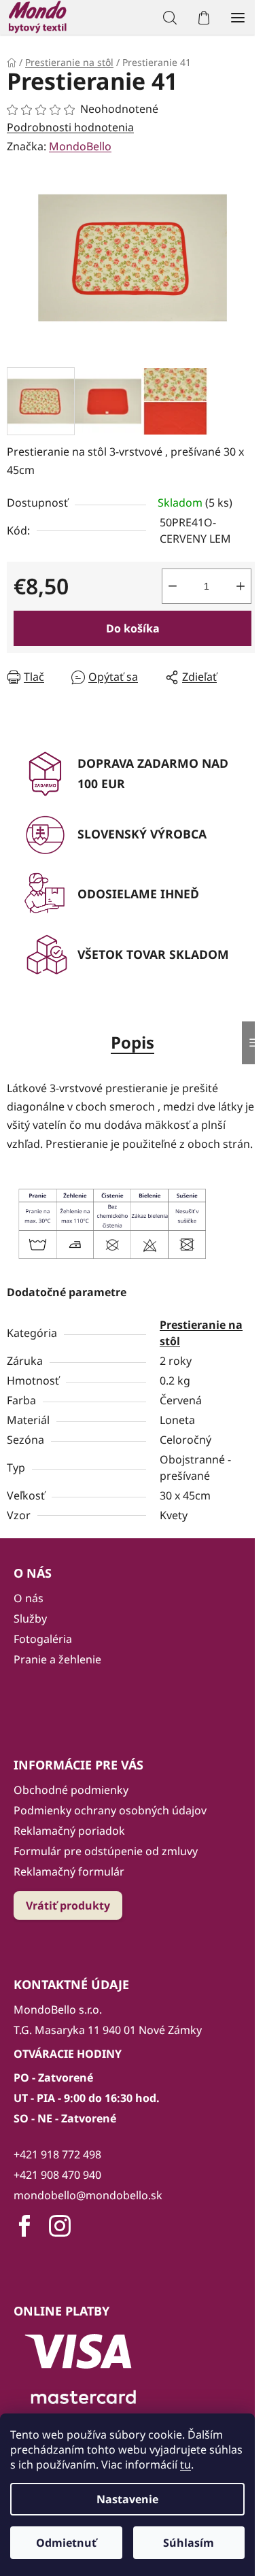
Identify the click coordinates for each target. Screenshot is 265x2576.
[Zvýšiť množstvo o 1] (241, 586)
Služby (30, 1619)
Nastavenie (127, 2499)
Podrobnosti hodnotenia (70, 127)
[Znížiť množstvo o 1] (173, 586)
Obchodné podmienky (71, 1790)
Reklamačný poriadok (69, 1831)
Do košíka (133, 628)
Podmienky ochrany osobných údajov (110, 1810)
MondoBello (80, 146)
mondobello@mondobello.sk (88, 2195)
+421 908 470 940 (57, 2175)
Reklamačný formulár (69, 1871)
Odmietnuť (66, 2543)
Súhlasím (189, 2543)
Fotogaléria (43, 1639)
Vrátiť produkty (68, 1905)
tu (185, 2464)
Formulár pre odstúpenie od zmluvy (106, 1851)
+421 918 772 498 (57, 2154)
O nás (29, 1598)
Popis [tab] (132, 1042)
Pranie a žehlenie (57, 1659)
